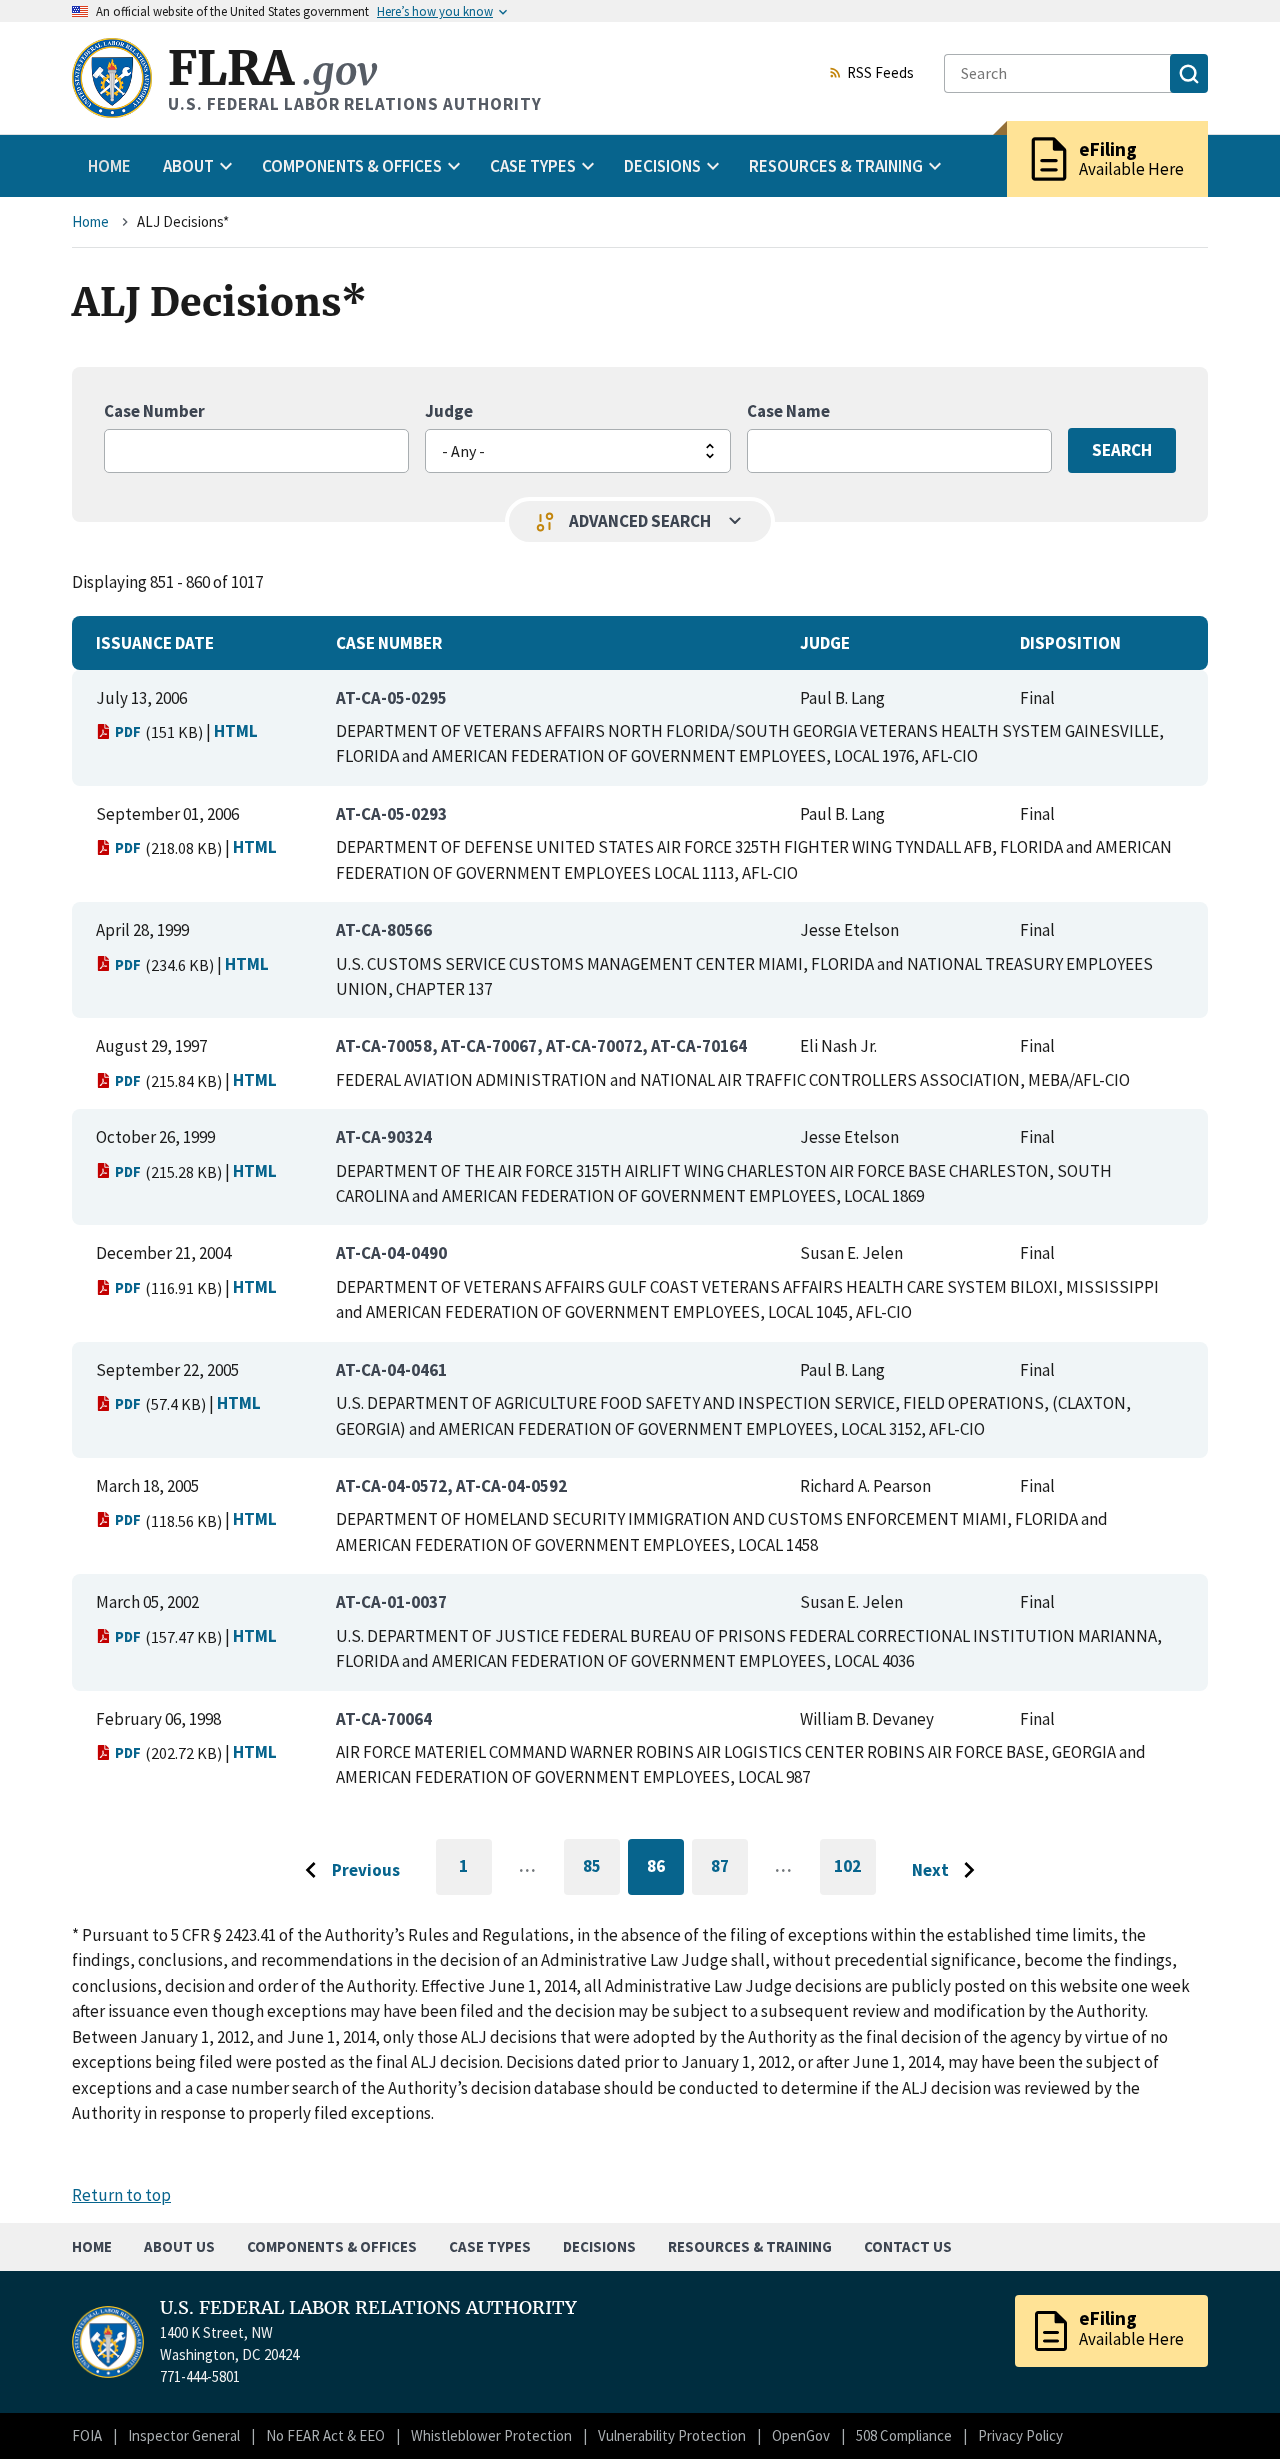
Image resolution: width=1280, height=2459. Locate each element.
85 (601, 1869)
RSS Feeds (880, 74)
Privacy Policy (1020, 2435)
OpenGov (801, 2435)
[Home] (112, 78)
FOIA (87, 2435)
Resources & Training (750, 2246)
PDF (128, 731)
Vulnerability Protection (672, 2435)
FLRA (272, 68)
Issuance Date (155, 643)
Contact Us (908, 2246)
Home (109, 166)
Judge (449, 411)
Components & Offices (332, 2246)
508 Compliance (904, 2435)
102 (855, 1875)
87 (729, 1869)
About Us (179, 2246)
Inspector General (184, 2435)
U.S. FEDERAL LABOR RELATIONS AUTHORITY (368, 2308)
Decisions (599, 2246)
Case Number (154, 411)
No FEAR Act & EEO (325, 2435)
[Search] (1189, 73)
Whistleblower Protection (491, 2435)
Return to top (121, 2195)
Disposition (1070, 643)
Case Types (490, 2246)
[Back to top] (1230, 2409)
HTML (236, 731)
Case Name (788, 411)
